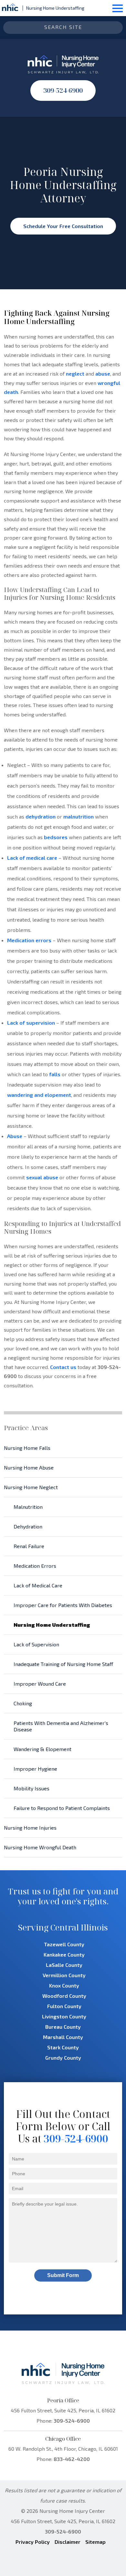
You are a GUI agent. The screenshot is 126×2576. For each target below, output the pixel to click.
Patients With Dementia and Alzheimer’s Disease (61, 1726)
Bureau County (63, 2027)
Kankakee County (64, 1954)
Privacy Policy (33, 2542)
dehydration (41, 816)
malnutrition (79, 816)
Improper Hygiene (35, 1769)
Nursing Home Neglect (31, 1487)
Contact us (63, 1367)
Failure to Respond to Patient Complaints (62, 1808)
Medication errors (29, 940)
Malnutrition (28, 1507)
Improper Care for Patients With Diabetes (63, 1605)
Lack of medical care (32, 858)
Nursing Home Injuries (30, 1828)
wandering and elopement (39, 1095)
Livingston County (64, 2016)
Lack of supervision (31, 1023)
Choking (23, 1703)
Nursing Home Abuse (29, 1467)
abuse (103, 373)
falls (55, 1074)
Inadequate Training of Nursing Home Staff (63, 1664)
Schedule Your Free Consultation (63, 226)
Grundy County (63, 2058)
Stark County (63, 2047)
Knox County (64, 1985)
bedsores (56, 837)
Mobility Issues (31, 1788)
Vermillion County (64, 1975)
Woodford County (64, 1996)
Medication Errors (35, 1566)
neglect (75, 373)
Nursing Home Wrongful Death (40, 1847)
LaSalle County (64, 1965)
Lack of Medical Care (38, 1585)
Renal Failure (29, 1546)
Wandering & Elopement (42, 1749)
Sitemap (95, 2542)
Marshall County (63, 2037)
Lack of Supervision (36, 1644)
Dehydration (28, 1526)
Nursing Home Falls (27, 1448)
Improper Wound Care (40, 1684)
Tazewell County (64, 1944)
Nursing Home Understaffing (52, 1625)
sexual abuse (42, 1177)
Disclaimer (68, 2542)
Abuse (15, 1136)
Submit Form (63, 2275)
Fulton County (64, 2006)
